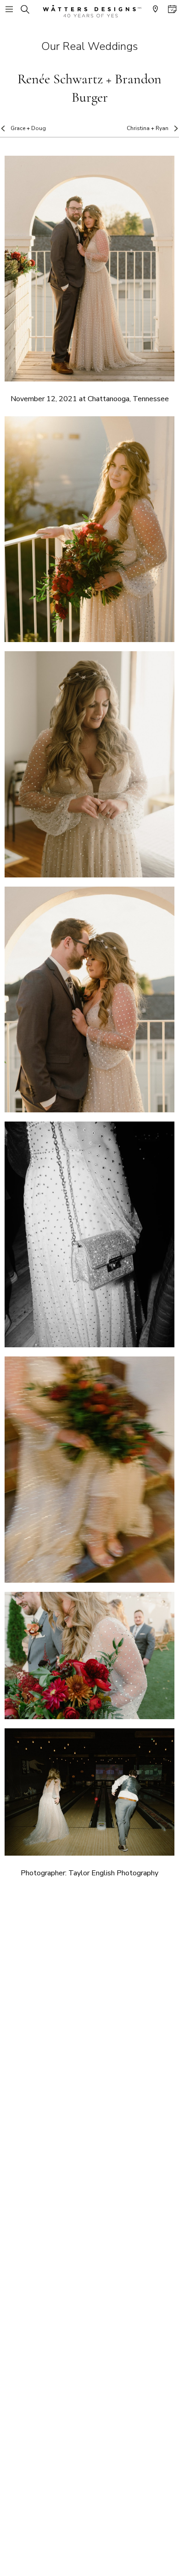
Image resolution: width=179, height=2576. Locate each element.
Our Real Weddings (89, 46)
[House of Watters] (89, 11)
